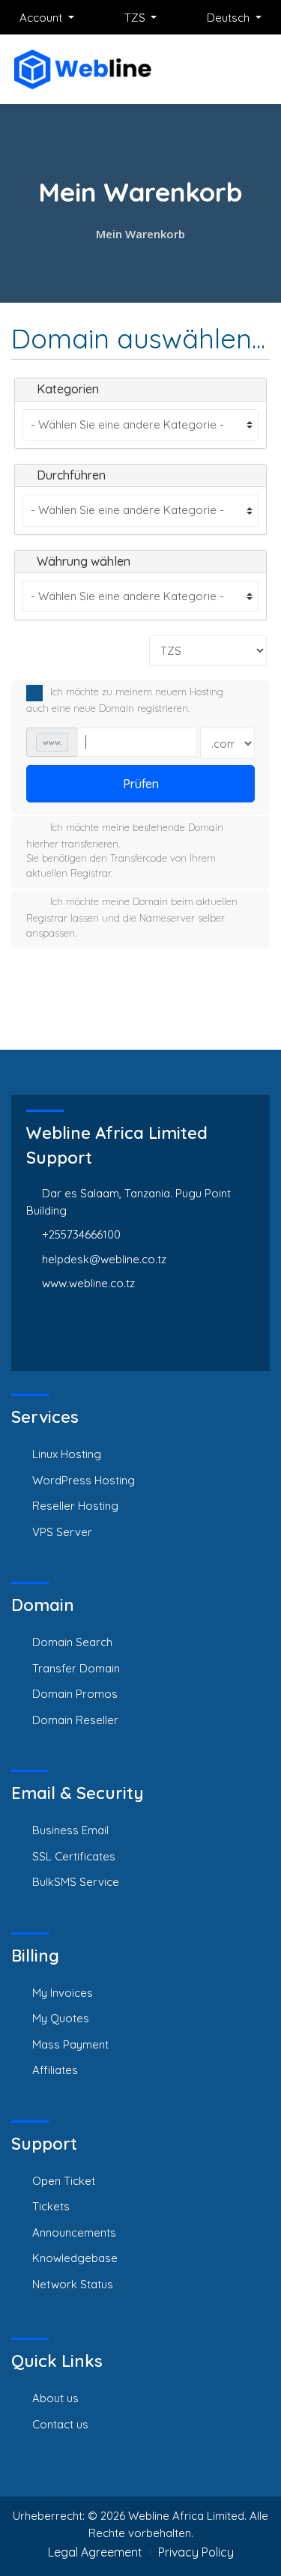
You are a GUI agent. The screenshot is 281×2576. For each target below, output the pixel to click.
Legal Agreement (95, 2552)
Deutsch (230, 18)
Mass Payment (70, 2044)
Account (42, 18)
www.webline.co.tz (88, 1283)
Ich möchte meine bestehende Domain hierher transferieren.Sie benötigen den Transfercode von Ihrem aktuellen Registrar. (125, 850)
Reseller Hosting (75, 1506)
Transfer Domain (76, 1668)
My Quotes (61, 2018)
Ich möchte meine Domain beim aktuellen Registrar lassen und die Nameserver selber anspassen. (132, 917)
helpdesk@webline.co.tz (104, 1259)
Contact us (60, 2424)
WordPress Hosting (84, 1480)
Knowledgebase (75, 2258)
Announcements (74, 2232)
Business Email (70, 1830)
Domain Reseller (75, 1720)
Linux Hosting (67, 1454)
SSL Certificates (74, 1856)
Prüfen (141, 784)
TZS (136, 18)
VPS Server (62, 1532)
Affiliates (55, 2070)
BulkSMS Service (76, 1882)
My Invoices (63, 1993)
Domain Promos (75, 1694)
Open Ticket (64, 2181)
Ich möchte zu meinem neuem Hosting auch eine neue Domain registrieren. (125, 701)
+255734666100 (81, 1234)
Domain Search (72, 1642)
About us (55, 2398)
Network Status (73, 2284)
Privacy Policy (196, 2552)
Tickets (51, 2206)
